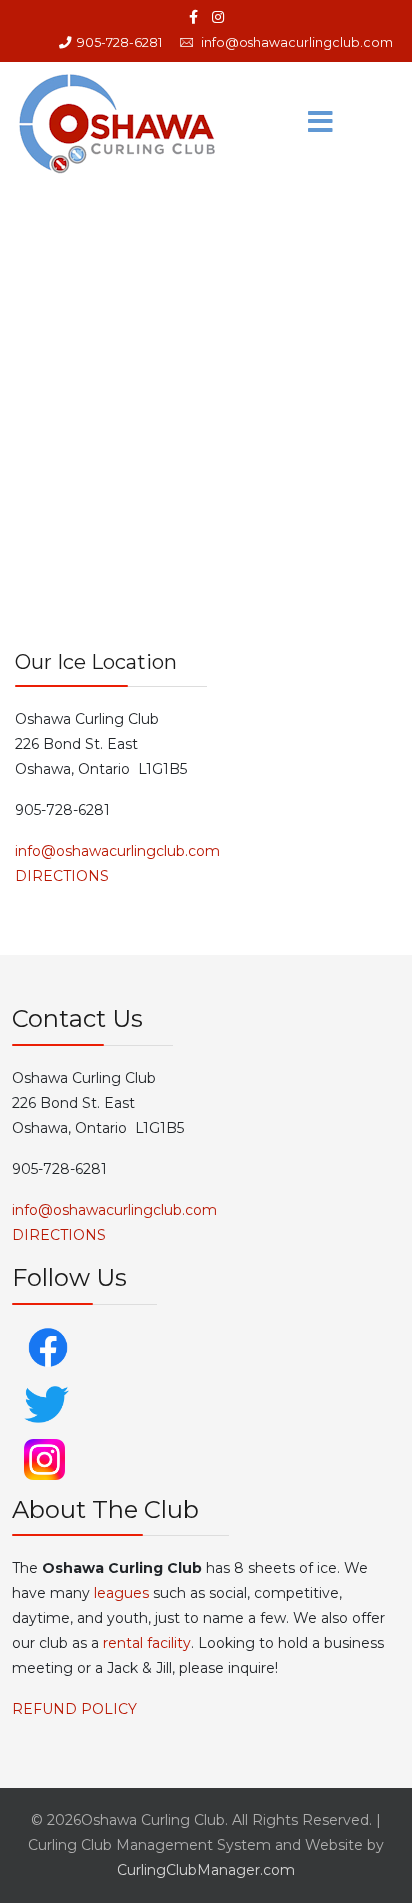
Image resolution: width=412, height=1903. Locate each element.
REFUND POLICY (74, 1709)
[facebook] (193, 17)
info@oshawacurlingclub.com (297, 42)
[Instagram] (218, 17)
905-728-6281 (119, 42)
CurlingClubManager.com (206, 1870)
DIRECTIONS (62, 876)
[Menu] (321, 123)
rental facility (147, 1643)
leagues (121, 1593)
